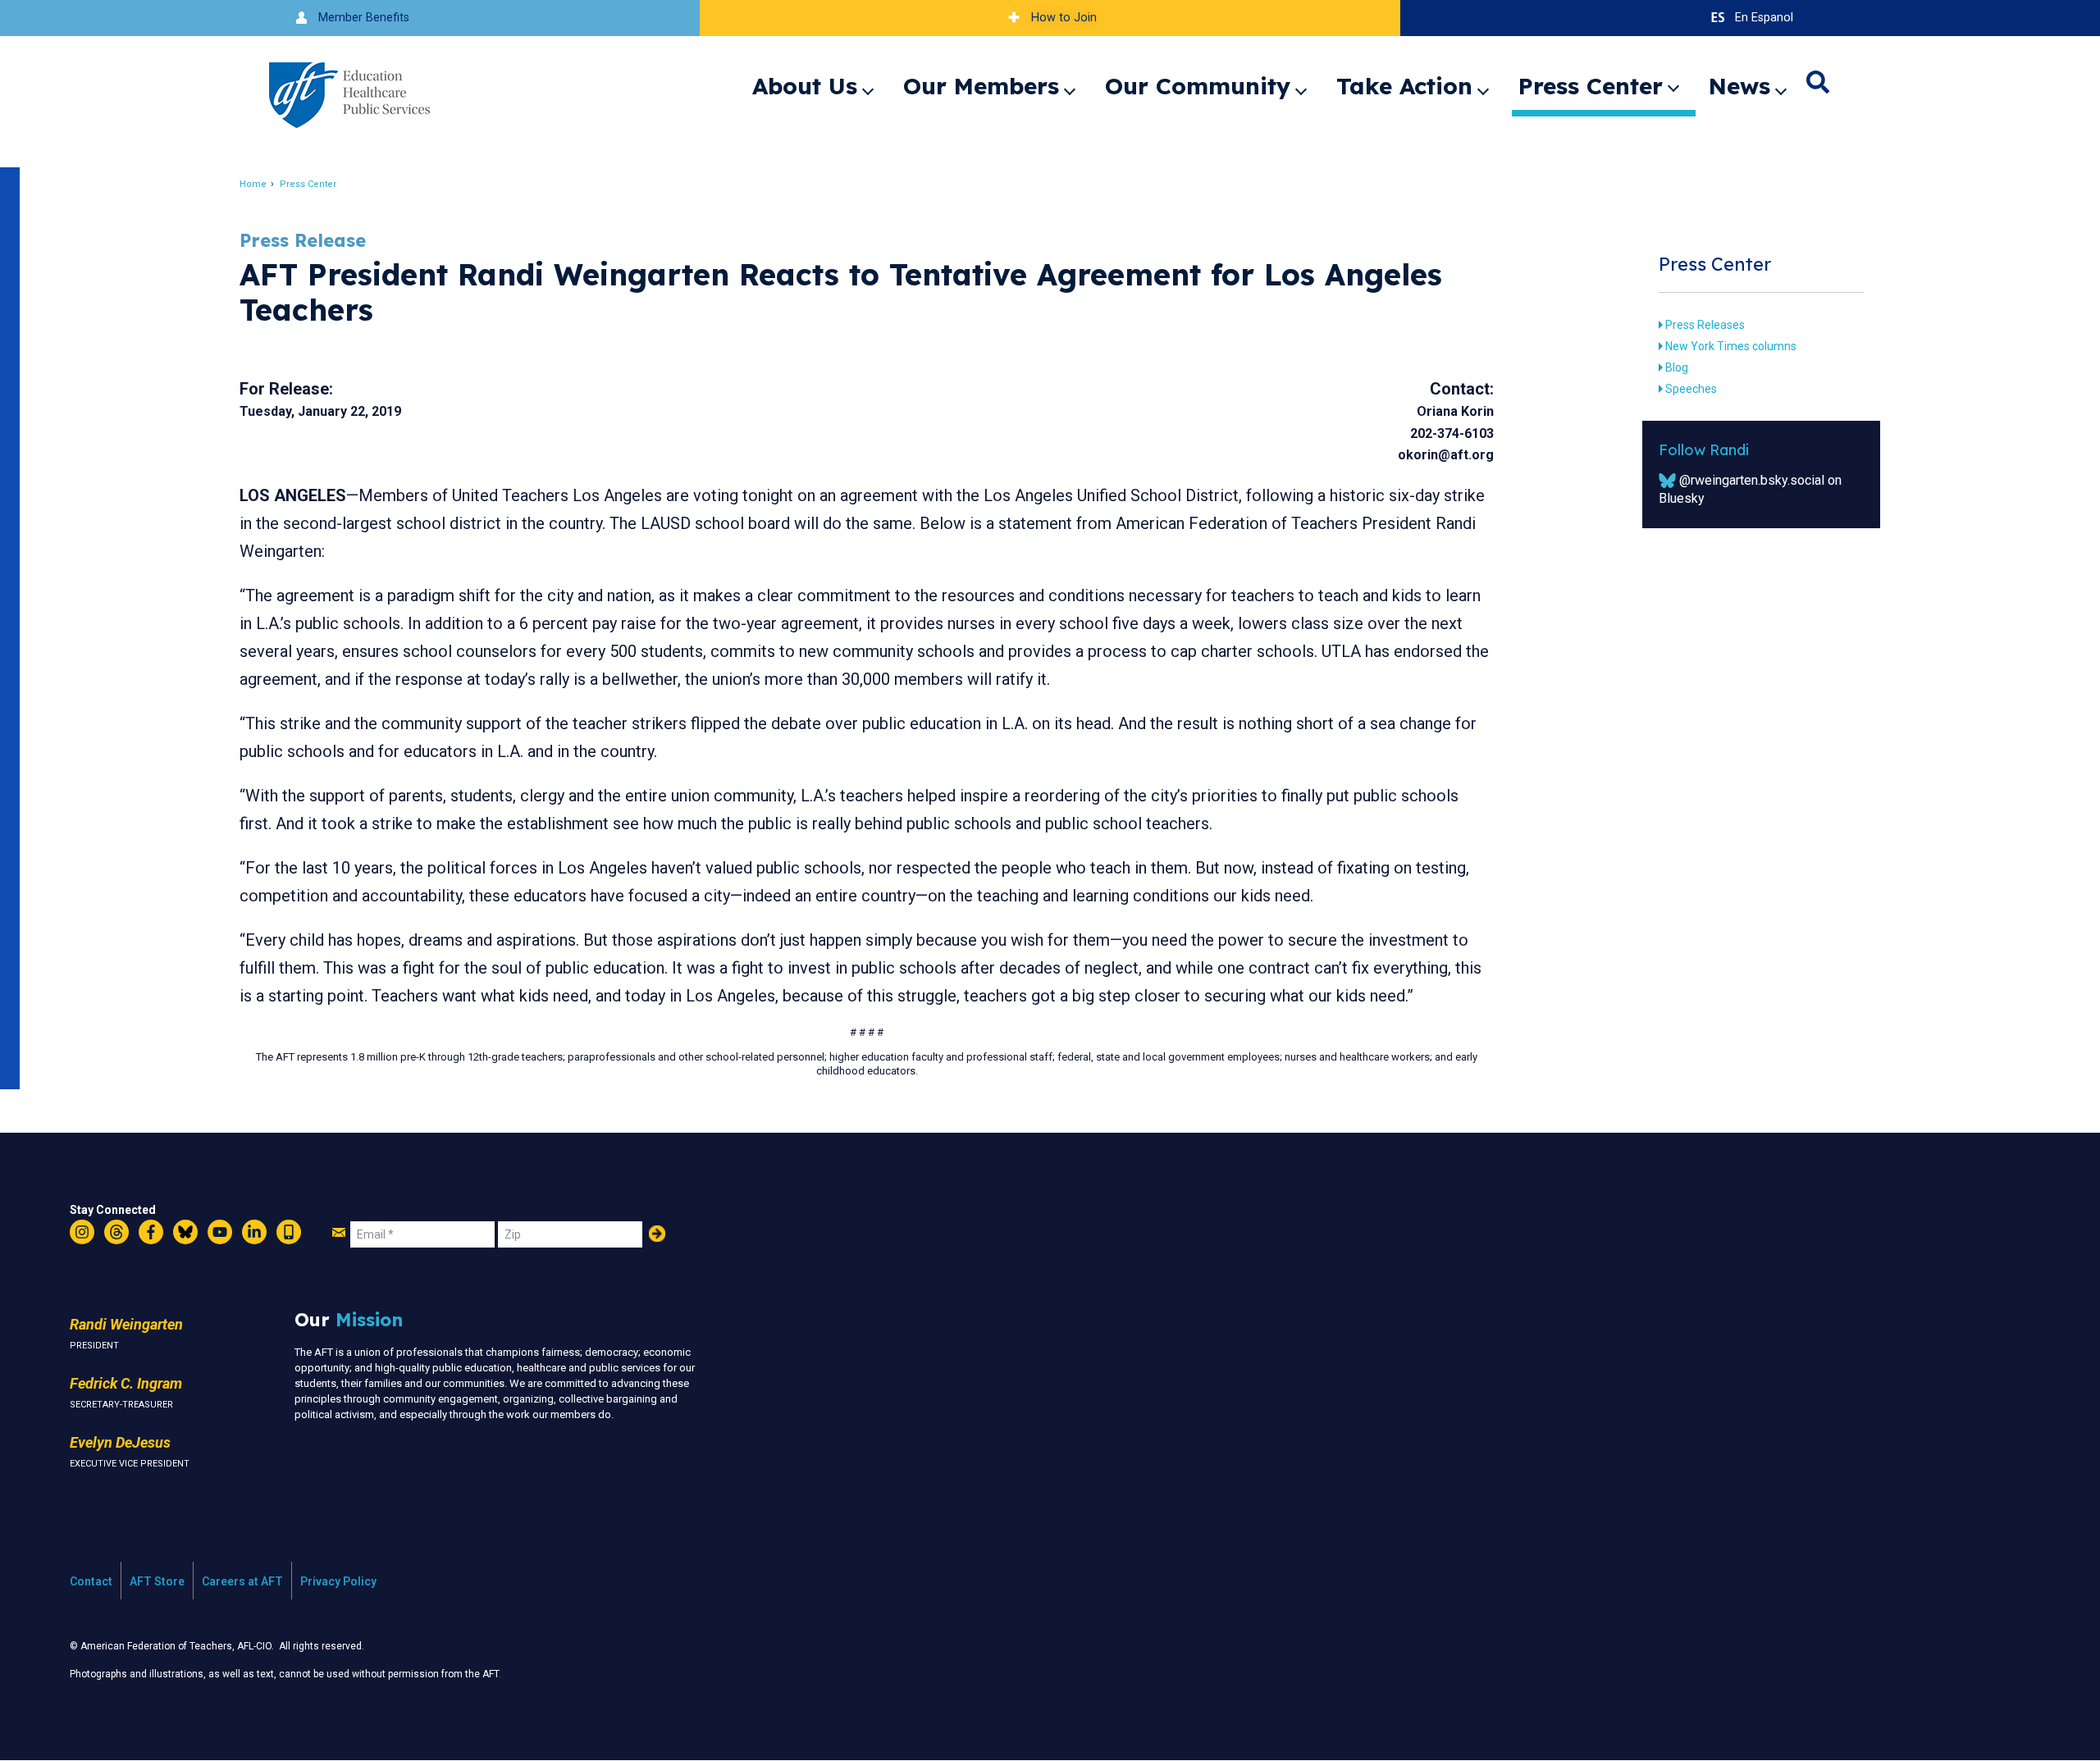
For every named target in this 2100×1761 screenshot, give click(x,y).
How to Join (1064, 18)
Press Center (1591, 86)
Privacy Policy (338, 1581)
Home (253, 184)
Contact (91, 1581)
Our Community (1198, 86)
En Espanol (1764, 18)
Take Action (1404, 86)
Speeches (1691, 389)
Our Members (981, 86)
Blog (1677, 367)
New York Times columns (1731, 346)
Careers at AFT (242, 1581)
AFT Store (157, 1581)
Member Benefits (364, 18)
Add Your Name (657, 1234)
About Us (805, 86)
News (1739, 86)
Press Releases (1705, 325)
